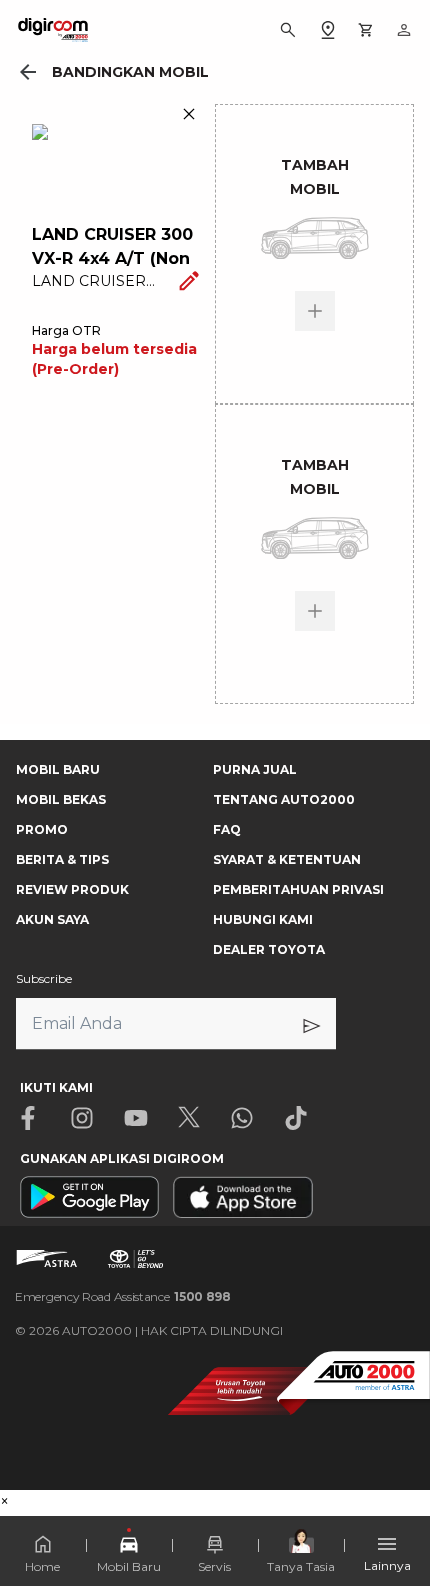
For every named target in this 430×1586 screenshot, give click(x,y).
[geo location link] (328, 30)
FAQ (227, 829)
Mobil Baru (129, 1566)
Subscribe (44, 978)
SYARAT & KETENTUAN (287, 859)
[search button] (288, 30)
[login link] (404, 30)
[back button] (28, 72)
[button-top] (394, 1512)
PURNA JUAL (255, 769)
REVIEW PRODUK (72, 889)
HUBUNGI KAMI (263, 919)
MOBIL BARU (58, 769)
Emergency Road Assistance (123, 1296)
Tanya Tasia (301, 1566)
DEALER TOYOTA (269, 949)
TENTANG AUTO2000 (284, 799)
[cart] (366, 30)
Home (42, 1566)
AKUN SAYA (52, 919)
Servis (214, 1566)
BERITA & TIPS (62, 859)
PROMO (42, 829)
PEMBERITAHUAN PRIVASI (298, 889)
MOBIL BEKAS (61, 799)
